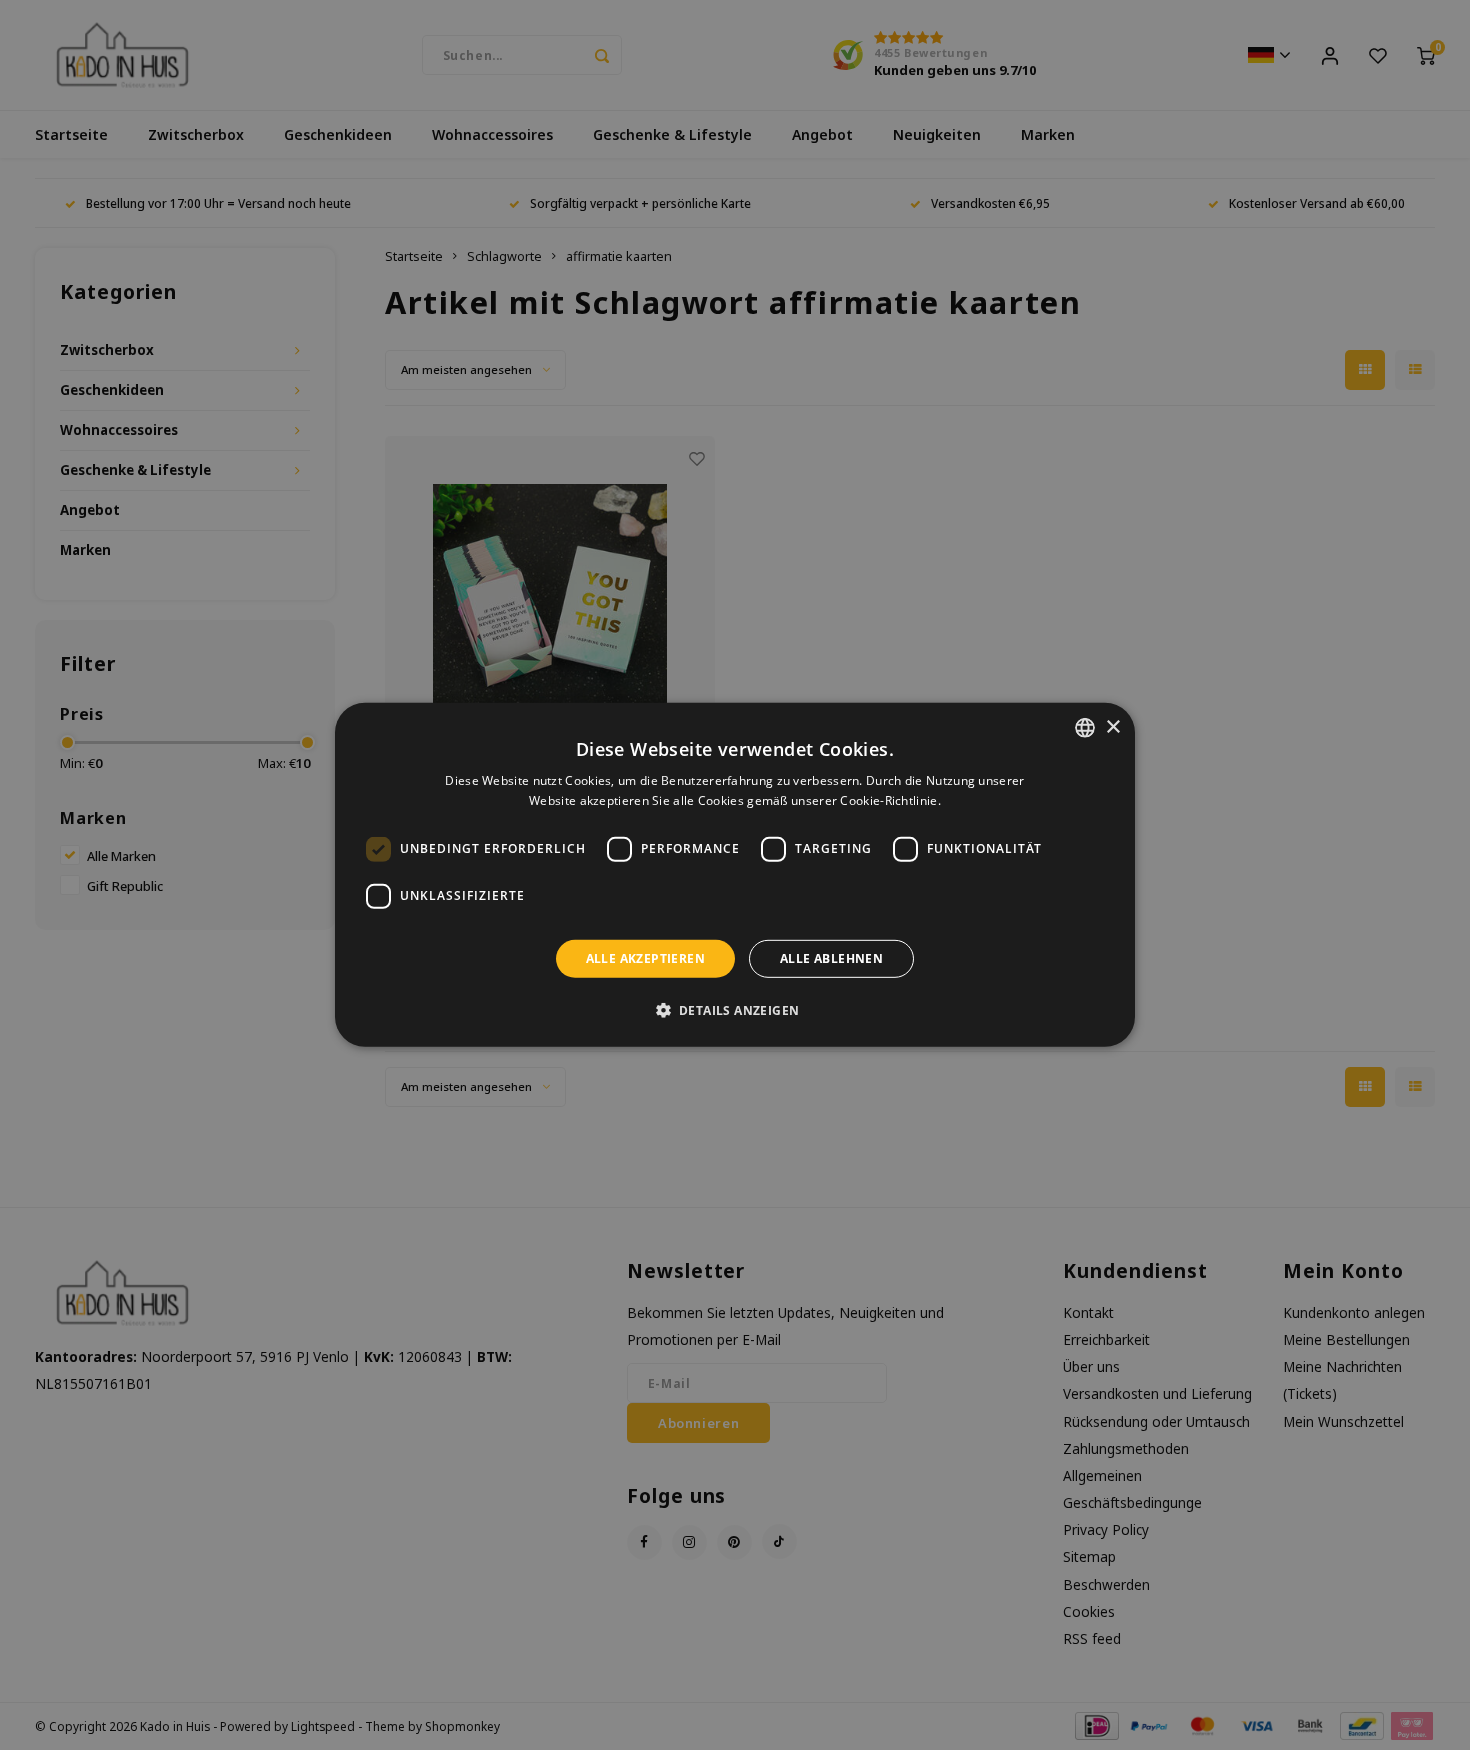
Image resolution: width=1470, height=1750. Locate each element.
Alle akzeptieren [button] (645, 958)
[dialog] (735, 875)
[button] (735, 1010)
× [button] (1112, 726)
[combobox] (1085, 728)
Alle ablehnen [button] (831, 958)
